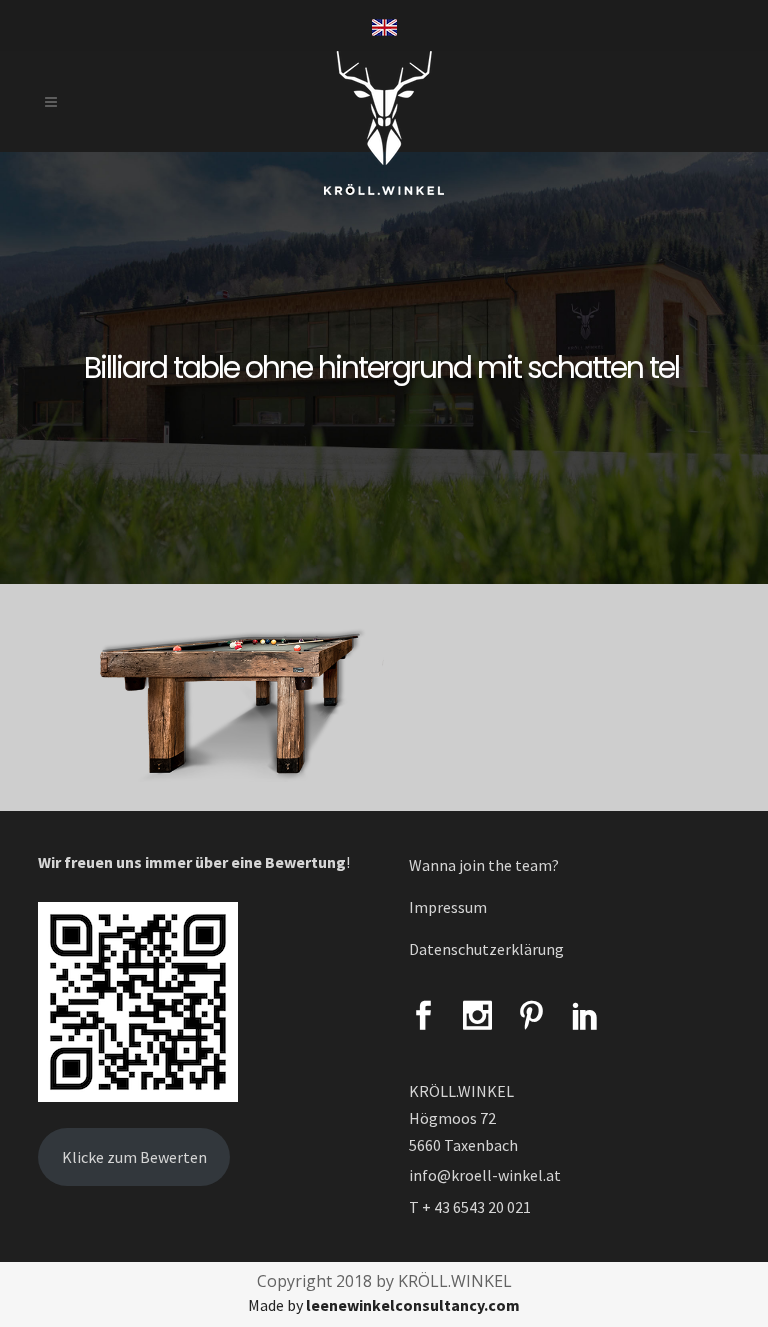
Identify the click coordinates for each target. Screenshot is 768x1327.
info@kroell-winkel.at (485, 1175)
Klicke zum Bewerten (134, 1157)
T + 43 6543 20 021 (470, 1207)
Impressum (448, 907)
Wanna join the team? (484, 865)
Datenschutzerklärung (486, 949)
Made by (384, 1305)
